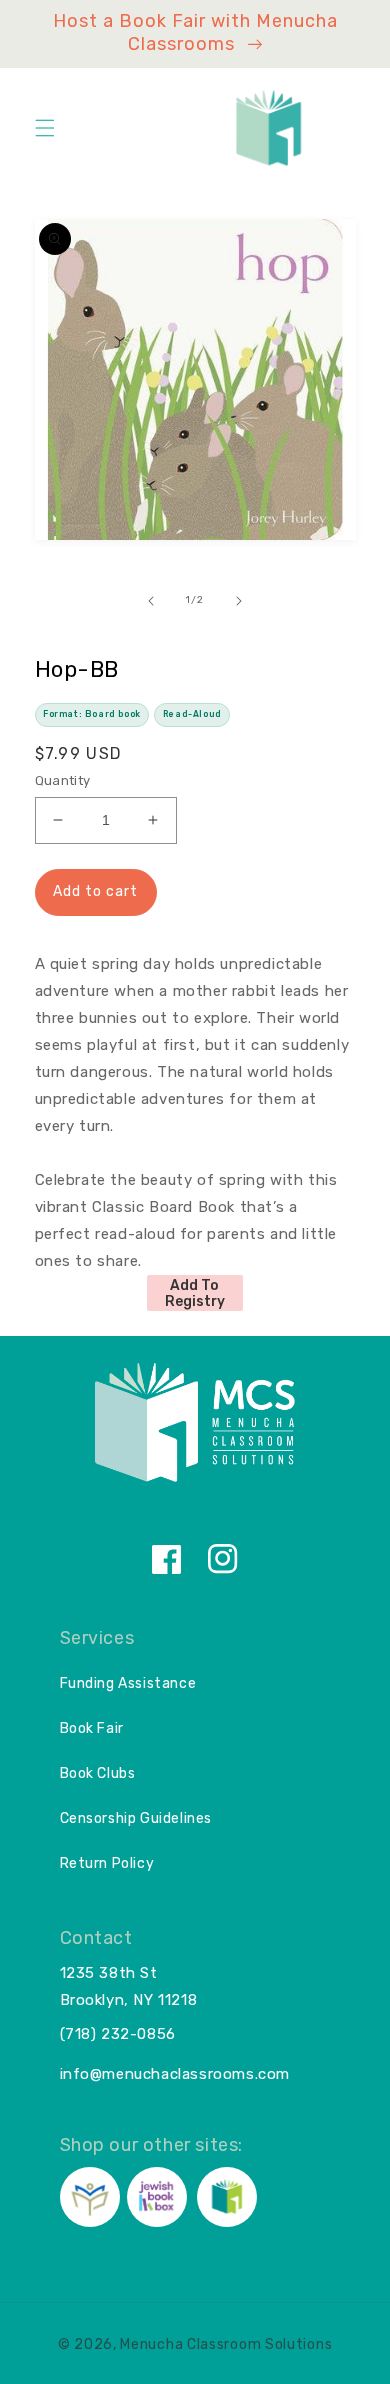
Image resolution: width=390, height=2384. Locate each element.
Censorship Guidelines (136, 1818)
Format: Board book (92, 714)
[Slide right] (239, 601)
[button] (45, 128)
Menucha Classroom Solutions (226, 2344)
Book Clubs (98, 1773)
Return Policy (107, 1863)
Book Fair (92, 1728)
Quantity (63, 780)
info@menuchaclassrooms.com (175, 2074)
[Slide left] (151, 601)
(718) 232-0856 (118, 2034)
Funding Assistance (128, 1683)
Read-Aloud (192, 714)
